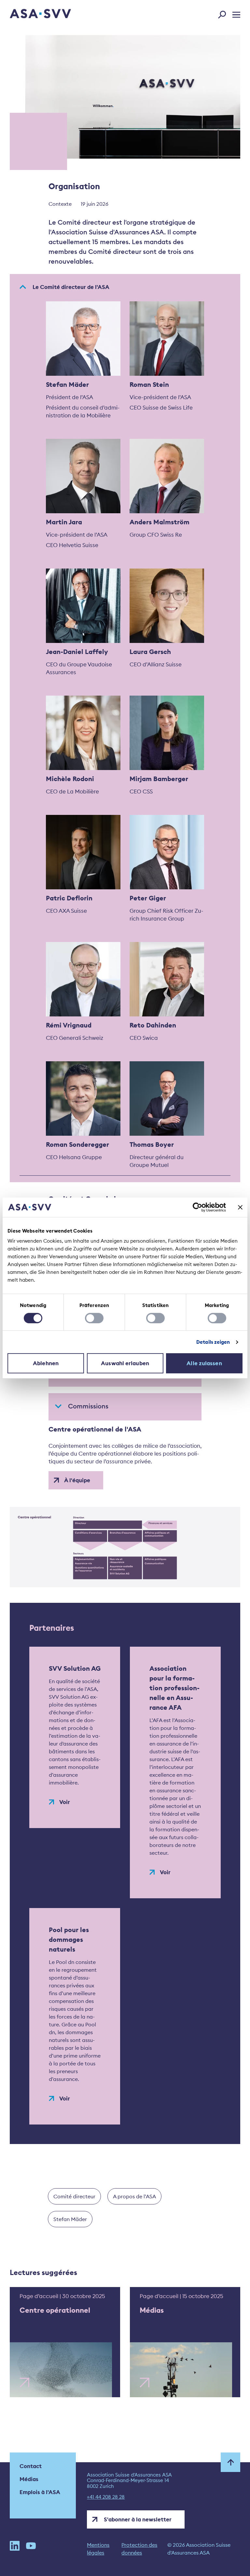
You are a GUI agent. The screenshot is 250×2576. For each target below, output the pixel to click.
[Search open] (224, 13)
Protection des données (139, 2549)
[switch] (94, 1318)
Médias (29, 2479)
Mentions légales (98, 2549)
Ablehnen (46, 1363)
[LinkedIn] (15, 2549)
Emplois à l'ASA (40, 2492)
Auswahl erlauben (125, 1363)
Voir (65, 1802)
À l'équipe (77, 1480)
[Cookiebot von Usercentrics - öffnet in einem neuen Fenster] (197, 1207)
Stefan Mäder (70, 2219)
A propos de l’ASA (134, 2196)
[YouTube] (31, 2549)
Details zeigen (213, 1342)
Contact (31, 2466)
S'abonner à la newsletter (138, 2519)
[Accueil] (29, 14)
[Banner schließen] (240, 1207)
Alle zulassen (204, 1363)
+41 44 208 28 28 (106, 2497)
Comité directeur (74, 2196)
